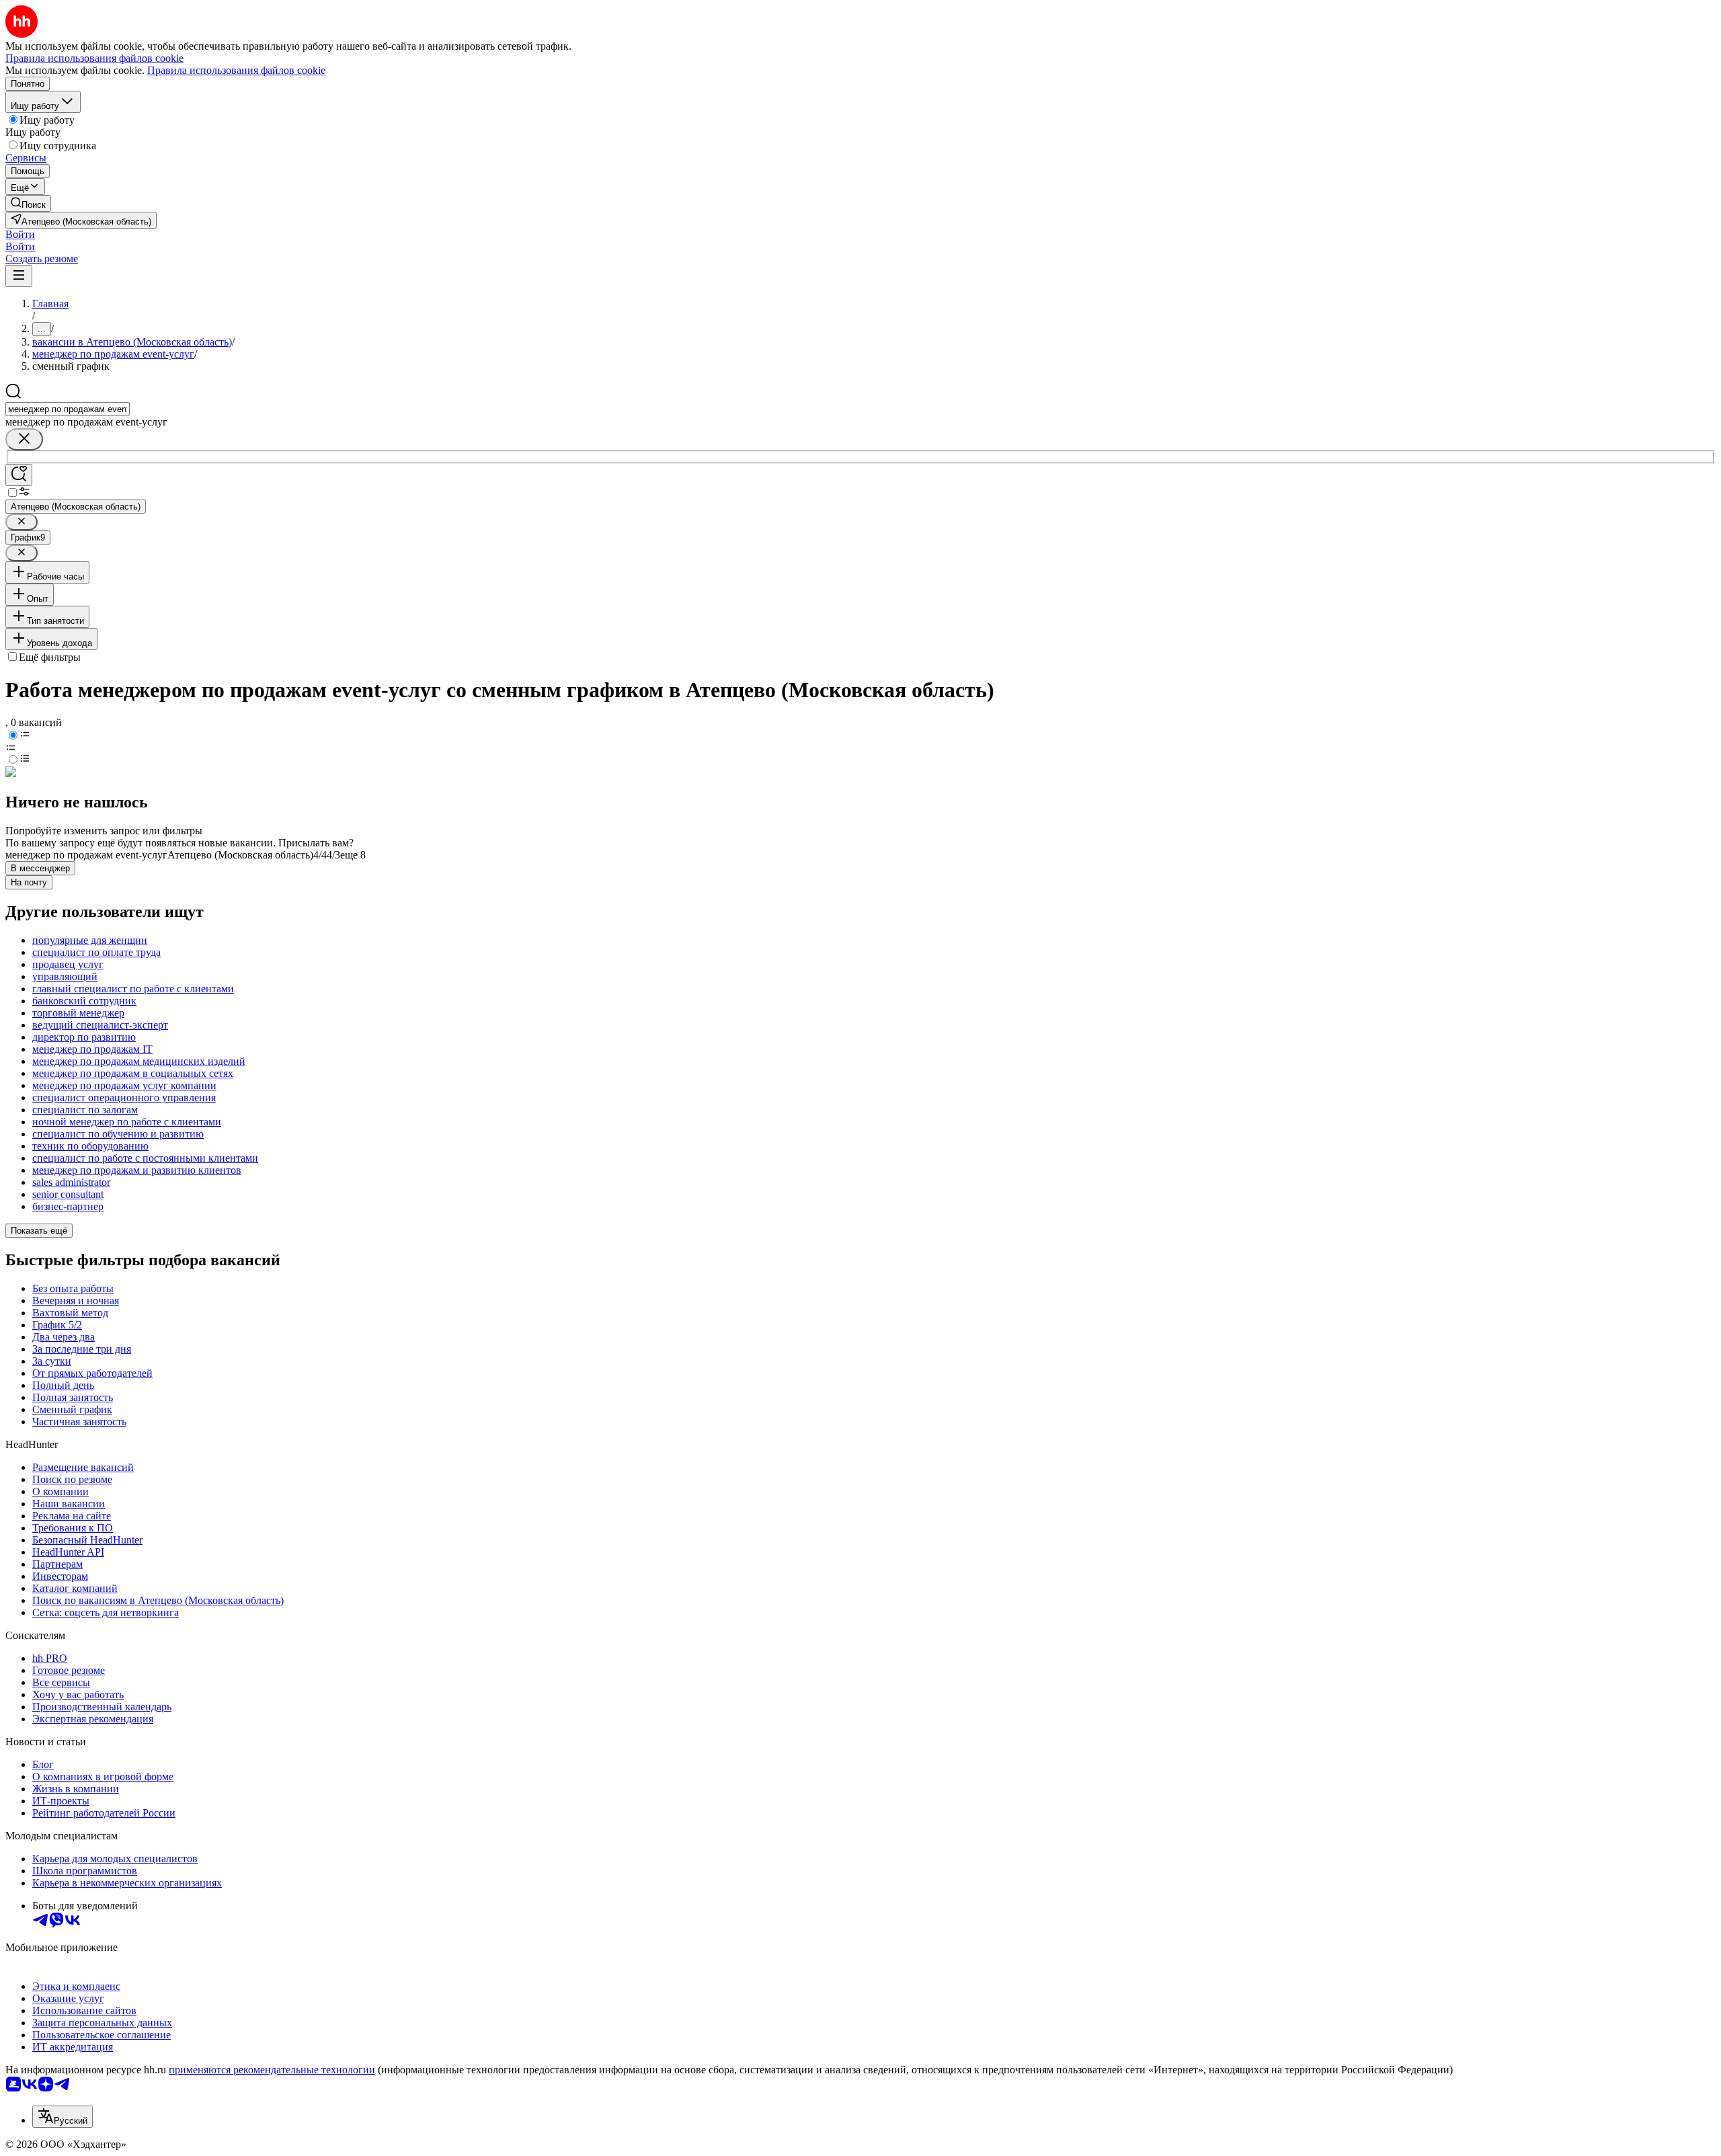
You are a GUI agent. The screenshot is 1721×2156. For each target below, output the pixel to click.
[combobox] (68, 409)
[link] (28, 203)
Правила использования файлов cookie (236, 70)
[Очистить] (24, 439)
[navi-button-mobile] (19, 276)
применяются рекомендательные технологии (272, 2070)
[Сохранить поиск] (19, 475)
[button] (20, 234)
